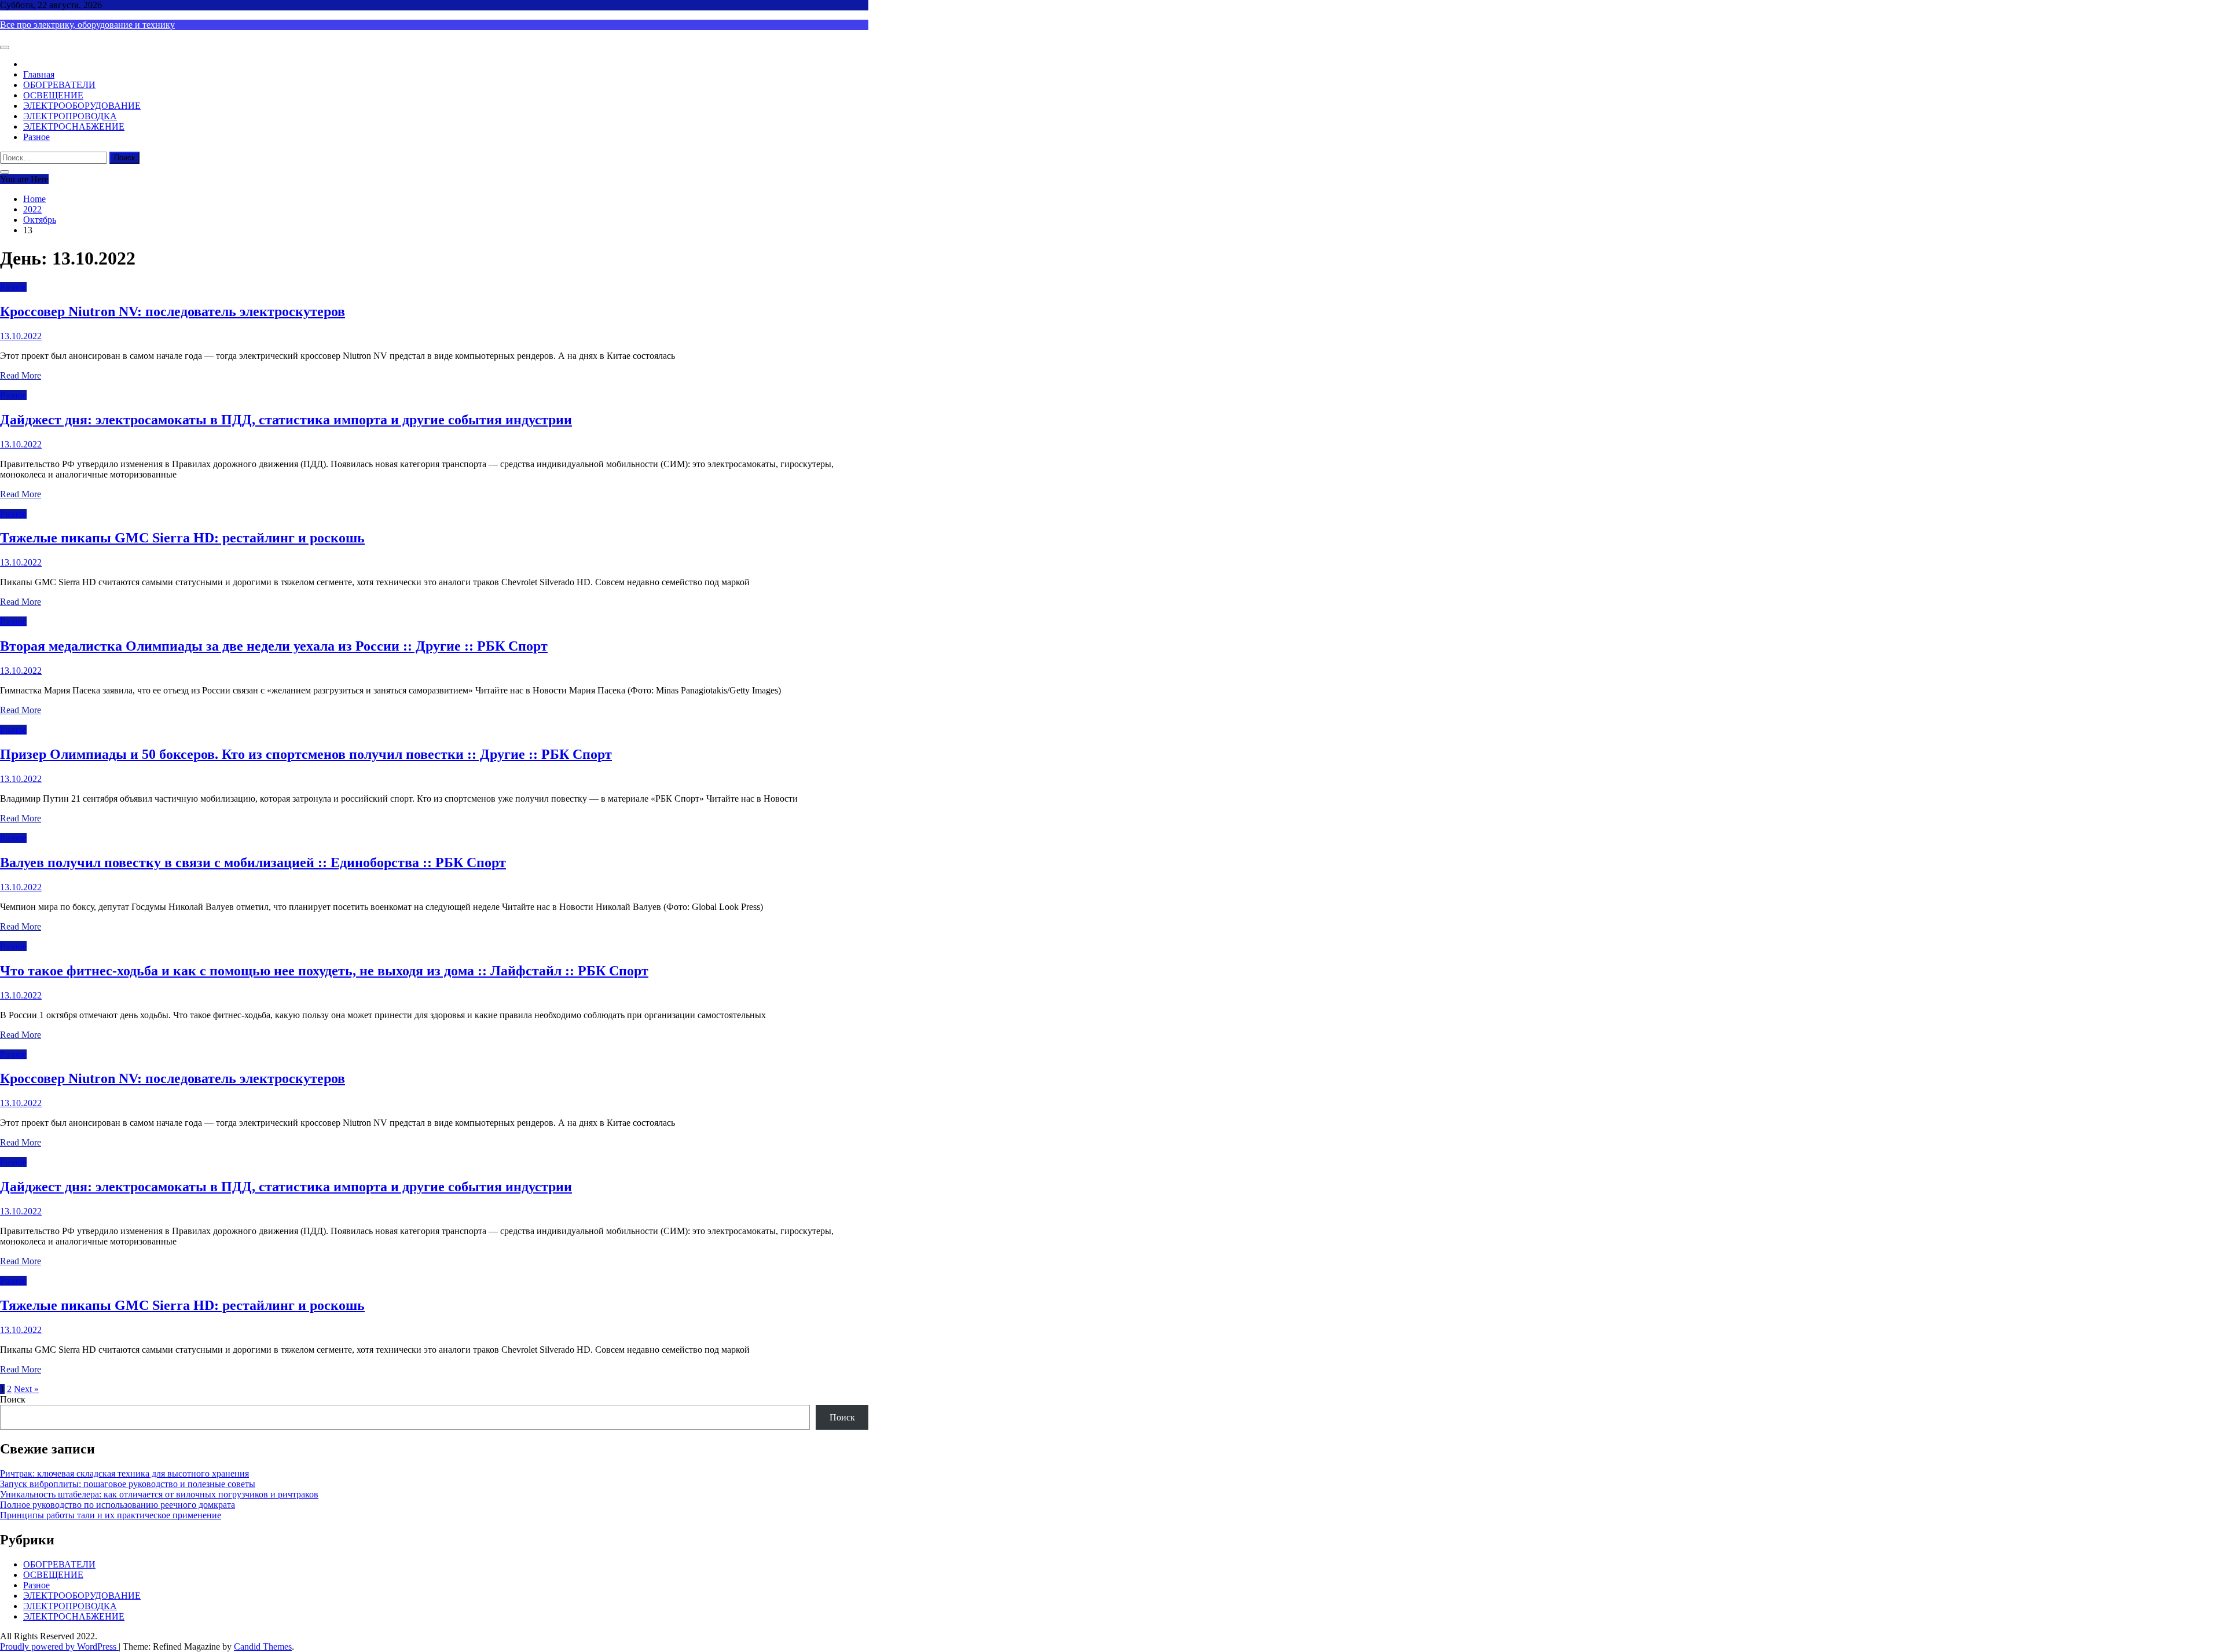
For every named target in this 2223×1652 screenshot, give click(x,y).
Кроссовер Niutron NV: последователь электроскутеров (173, 311)
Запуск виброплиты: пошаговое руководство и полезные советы (128, 1484)
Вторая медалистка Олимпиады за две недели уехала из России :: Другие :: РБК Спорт (274, 646)
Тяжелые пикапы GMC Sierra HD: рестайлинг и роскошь (182, 538)
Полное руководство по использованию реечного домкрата (118, 1505)
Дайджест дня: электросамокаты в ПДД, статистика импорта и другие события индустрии (286, 420)
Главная (39, 74)
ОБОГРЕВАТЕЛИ (59, 85)
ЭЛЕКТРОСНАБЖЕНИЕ (74, 126)
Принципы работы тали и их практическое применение (111, 1515)
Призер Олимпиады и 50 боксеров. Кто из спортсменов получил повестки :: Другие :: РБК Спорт (306, 754)
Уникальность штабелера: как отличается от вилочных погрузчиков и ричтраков (159, 1494)
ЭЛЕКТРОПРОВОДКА (70, 116)
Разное (36, 137)
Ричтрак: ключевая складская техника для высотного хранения (124, 1473)
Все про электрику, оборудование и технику (87, 25)
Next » (26, 1389)
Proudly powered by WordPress (59, 1647)
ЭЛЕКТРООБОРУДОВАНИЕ (82, 106)
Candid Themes (263, 1647)
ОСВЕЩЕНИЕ (53, 95)
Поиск (13, 1399)
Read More (21, 375)
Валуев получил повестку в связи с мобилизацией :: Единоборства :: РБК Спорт (253, 862)
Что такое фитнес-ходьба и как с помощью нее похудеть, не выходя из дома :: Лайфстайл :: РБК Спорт (324, 971)
